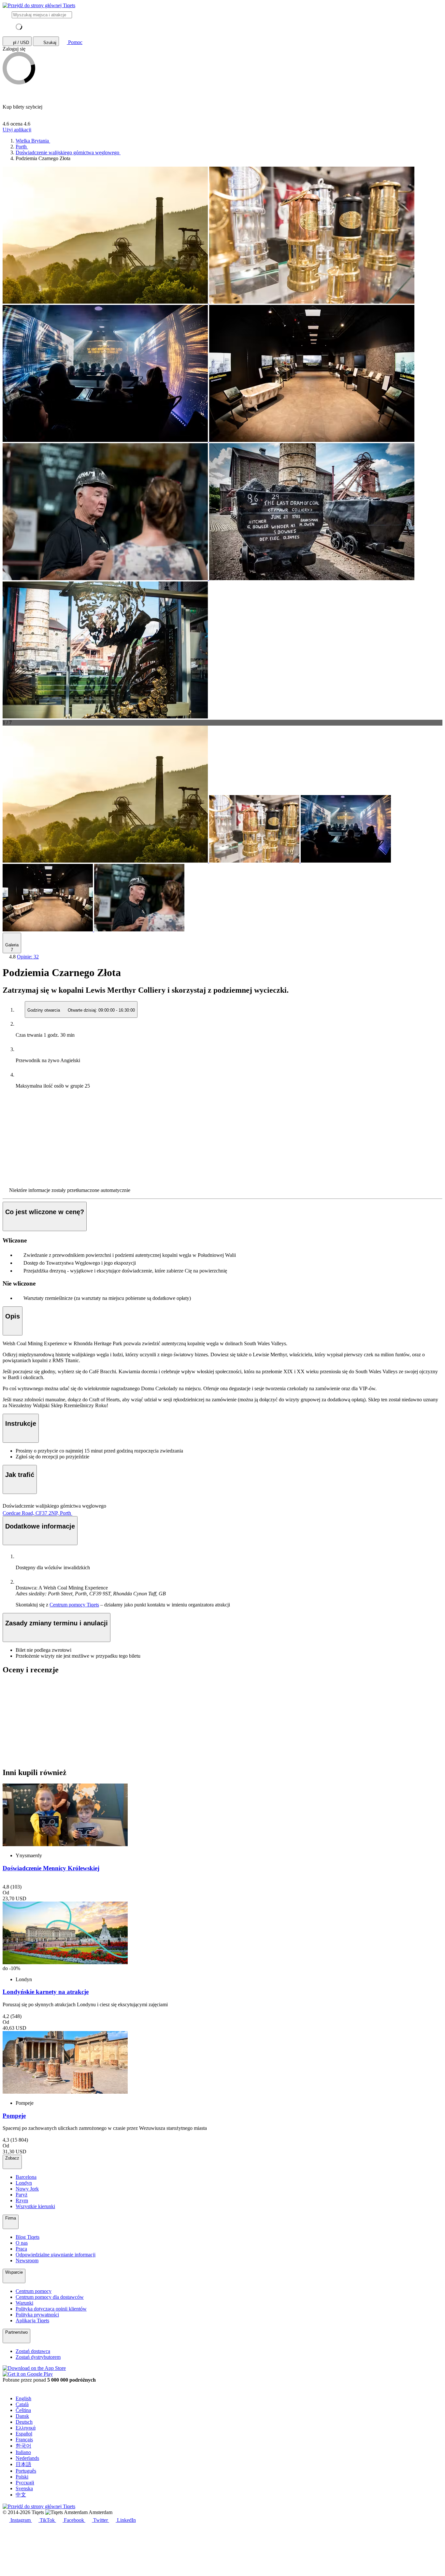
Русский (25, 2483)
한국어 (23, 2446)
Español (24, 2434)
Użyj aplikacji (17, 130)
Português (26, 2471)
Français (24, 2440)
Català (22, 2404)
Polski (22, 2477)
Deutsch (24, 2422)
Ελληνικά (26, 2428)
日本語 (23, 2464)
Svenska (24, 2488)
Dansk (22, 2416)
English (23, 2398)
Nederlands (27, 2458)
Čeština (23, 2410)
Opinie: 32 (28, 957)
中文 (21, 2495)
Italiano (23, 2452)
